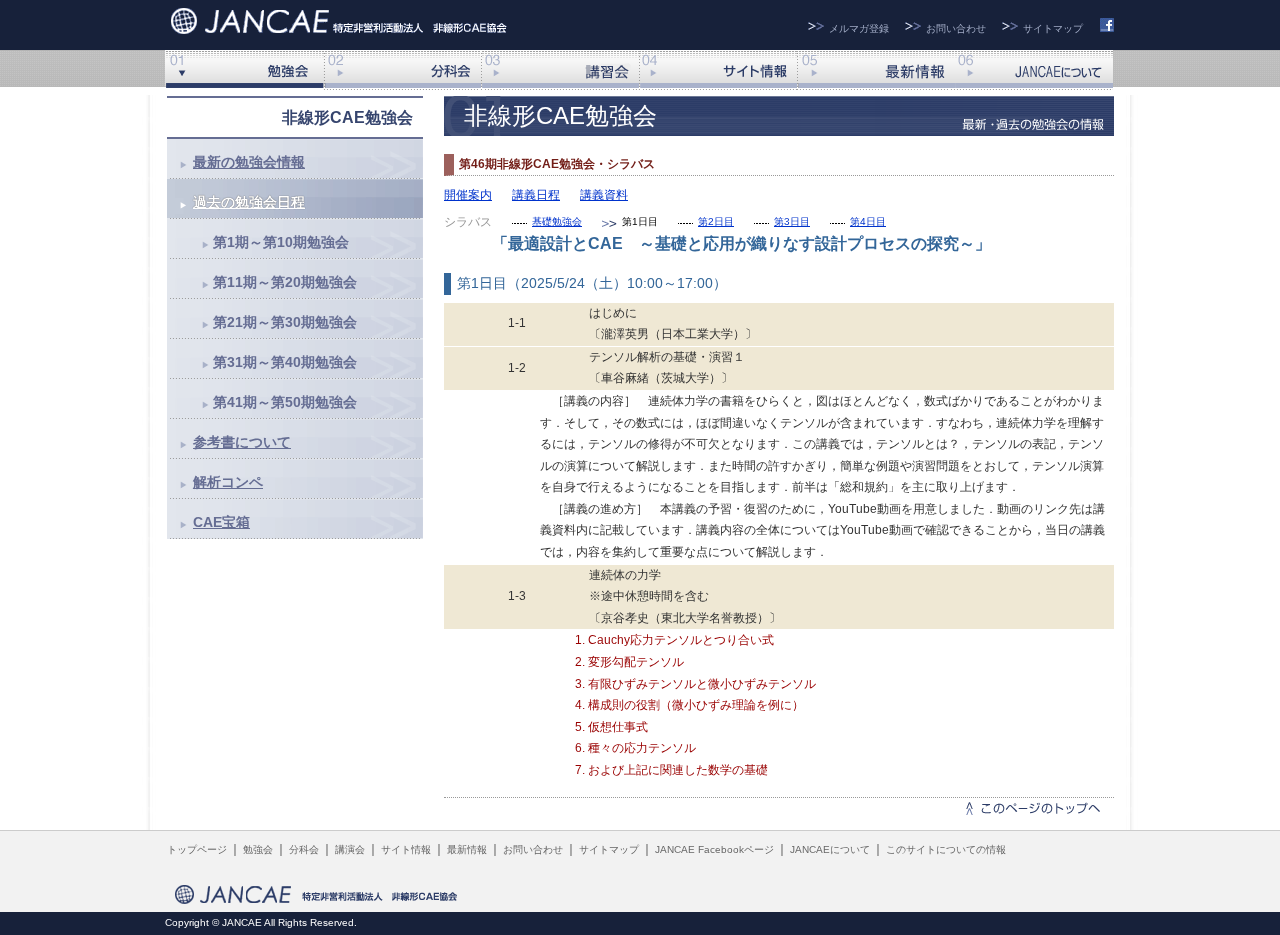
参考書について (242, 442)
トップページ (197, 849)
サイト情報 (718, 70)
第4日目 (868, 221)
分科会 (402, 70)
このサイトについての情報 (946, 849)
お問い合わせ (956, 28)
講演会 (560, 70)
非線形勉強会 (244, 70)
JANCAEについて (1034, 70)
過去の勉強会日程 (249, 202)
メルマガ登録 (859, 28)
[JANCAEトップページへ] (341, 18)
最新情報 (876, 70)
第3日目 (792, 221)
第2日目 (716, 221)
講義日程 (536, 195)
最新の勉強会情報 (249, 162)
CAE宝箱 (221, 522)
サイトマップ (1053, 28)
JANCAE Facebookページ (714, 849)
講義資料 (604, 195)
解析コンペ (228, 482)
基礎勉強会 (557, 221)
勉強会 (258, 849)
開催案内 (468, 195)
